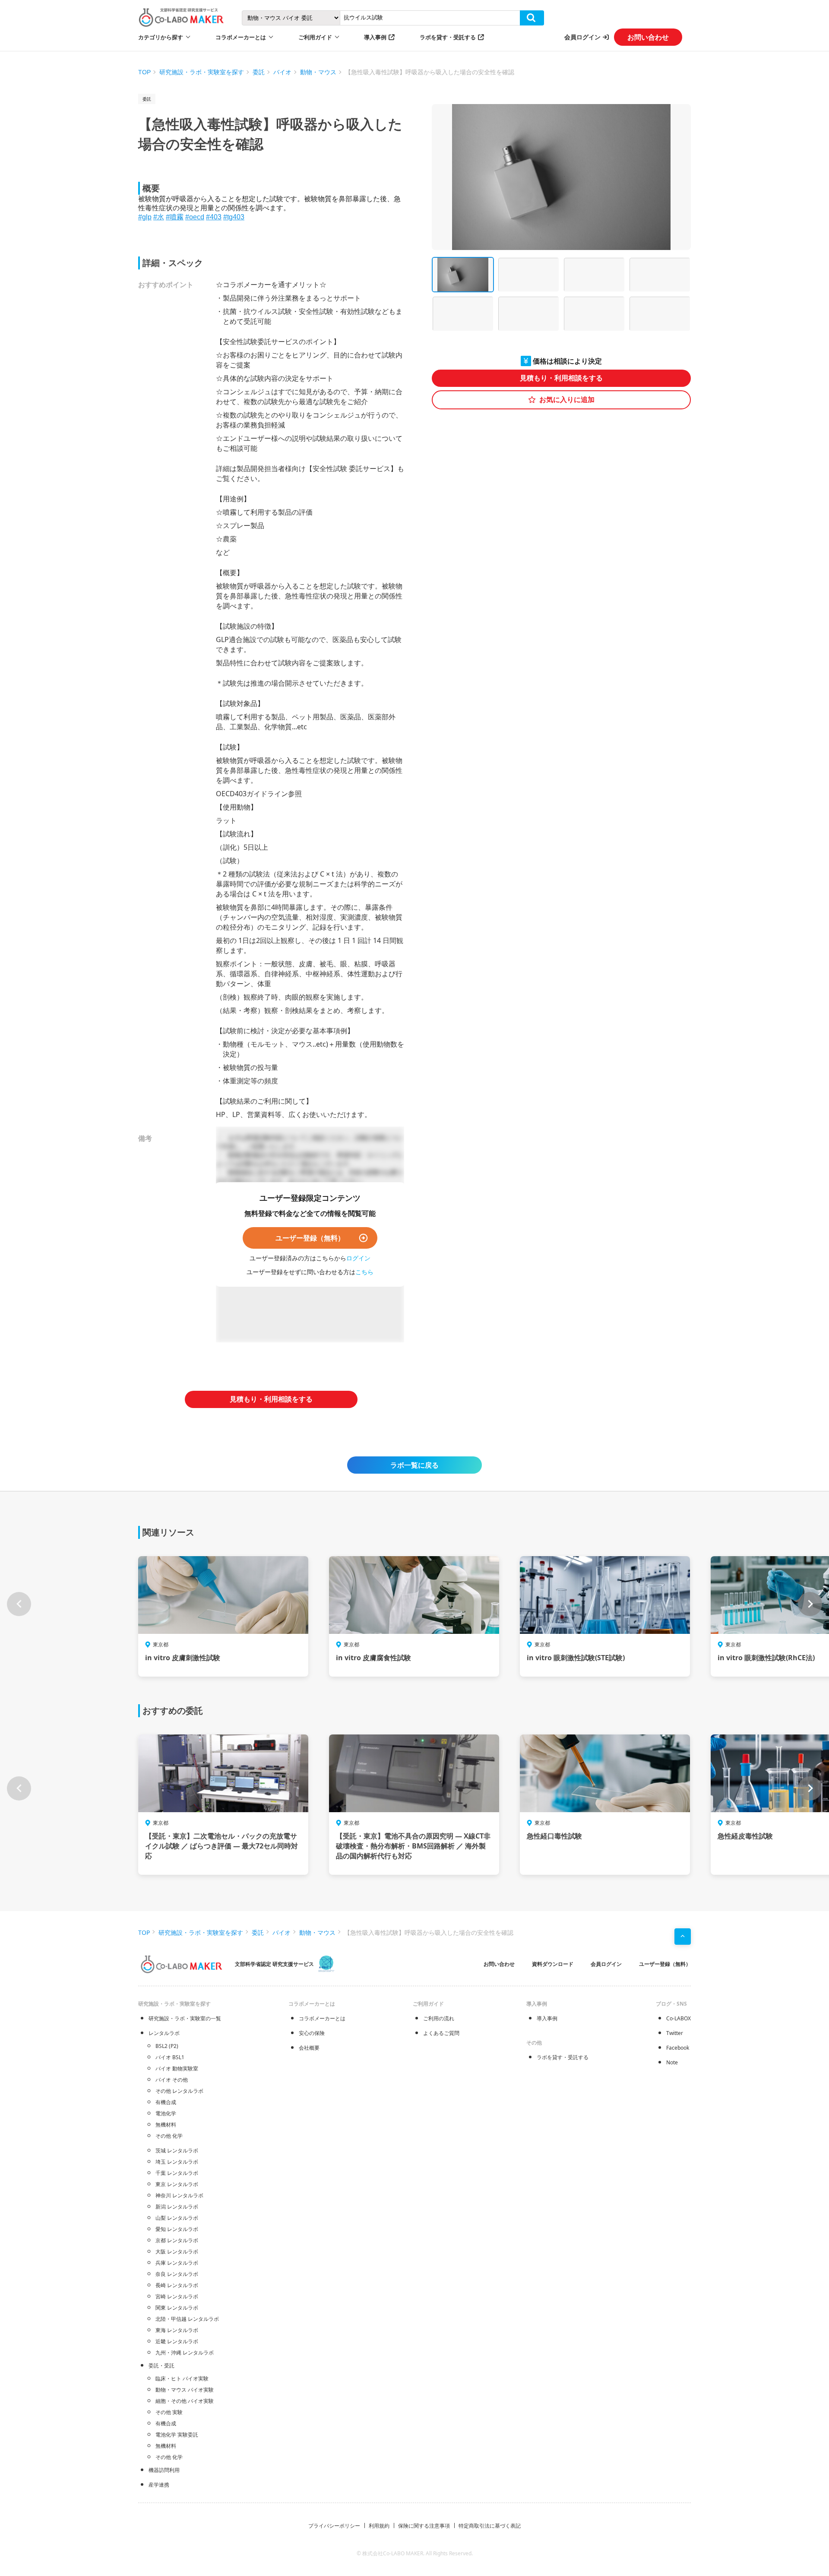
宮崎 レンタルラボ (177, 2296)
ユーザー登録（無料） (310, 1238)
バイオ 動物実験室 (177, 2068)
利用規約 (379, 2526)
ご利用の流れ (439, 2018)
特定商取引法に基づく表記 (490, 2526)
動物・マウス (318, 72)
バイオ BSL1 (170, 2057)
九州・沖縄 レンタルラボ (185, 2353)
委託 (259, 72)
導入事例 (375, 37)
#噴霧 (175, 217)
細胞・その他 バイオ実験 (185, 2401)
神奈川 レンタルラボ (179, 2195)
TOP (144, 72)
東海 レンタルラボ (177, 2330)
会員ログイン (582, 37)
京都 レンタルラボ (177, 2240)
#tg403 (234, 217)
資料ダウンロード (553, 1964)
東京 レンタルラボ (177, 2184)
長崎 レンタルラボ (177, 2285)
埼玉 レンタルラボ (177, 2162)
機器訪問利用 (164, 2470)
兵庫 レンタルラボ (177, 2263)
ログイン (358, 1258)
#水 (159, 217)
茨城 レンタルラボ (177, 2150)
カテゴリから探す (161, 37)
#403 (214, 217)
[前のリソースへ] (19, 1604)
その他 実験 (169, 2412)
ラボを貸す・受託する (448, 37)
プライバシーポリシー (334, 2526)
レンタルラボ (164, 2033)
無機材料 (166, 2125)
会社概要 (309, 2048)
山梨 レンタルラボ (177, 2218)
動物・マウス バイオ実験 (185, 2390)
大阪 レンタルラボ (177, 2252)
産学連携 (159, 2485)
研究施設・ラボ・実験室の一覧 (185, 2018)
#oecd (195, 217)
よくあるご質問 (441, 2033)
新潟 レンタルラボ (177, 2207)
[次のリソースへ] (810, 1604)
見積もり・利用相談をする (561, 378)
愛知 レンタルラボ (177, 2229)
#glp (145, 217)
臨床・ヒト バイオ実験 (182, 2378)
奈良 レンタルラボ (177, 2274)
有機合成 (166, 2102)
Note (672, 2062)
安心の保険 (312, 2033)
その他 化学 (169, 2136)
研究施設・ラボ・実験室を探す (202, 72)
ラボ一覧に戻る (414, 1465)
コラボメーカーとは (322, 2018)
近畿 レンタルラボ (177, 2341)
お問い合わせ (648, 37)
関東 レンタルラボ (177, 2308)
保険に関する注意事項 (424, 2526)
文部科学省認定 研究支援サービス (274, 1964)
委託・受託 (161, 2366)
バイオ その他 (172, 2080)
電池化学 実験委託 (177, 2435)
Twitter (675, 2033)
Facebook (678, 2048)
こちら (364, 1272)
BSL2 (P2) (167, 2046)
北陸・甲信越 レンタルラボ (187, 2319)
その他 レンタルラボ (179, 2091)
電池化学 (166, 2113)
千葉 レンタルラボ (177, 2173)
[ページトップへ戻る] (683, 1937)
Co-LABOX (679, 2018)
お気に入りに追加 (567, 400)
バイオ (282, 72)
